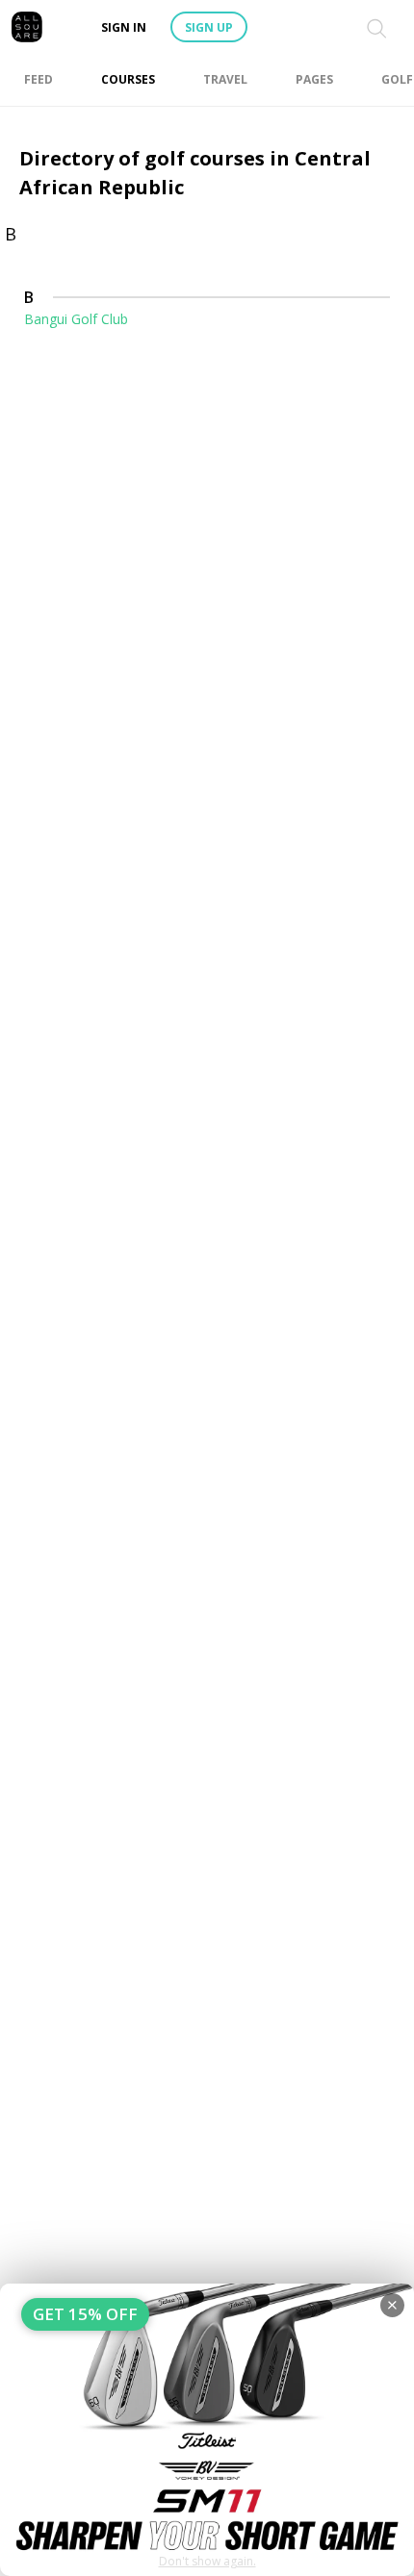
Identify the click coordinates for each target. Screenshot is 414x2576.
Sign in (124, 27)
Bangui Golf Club (76, 319)
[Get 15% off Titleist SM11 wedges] (207, 2430)
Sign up (209, 27)
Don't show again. (207, 2561)
